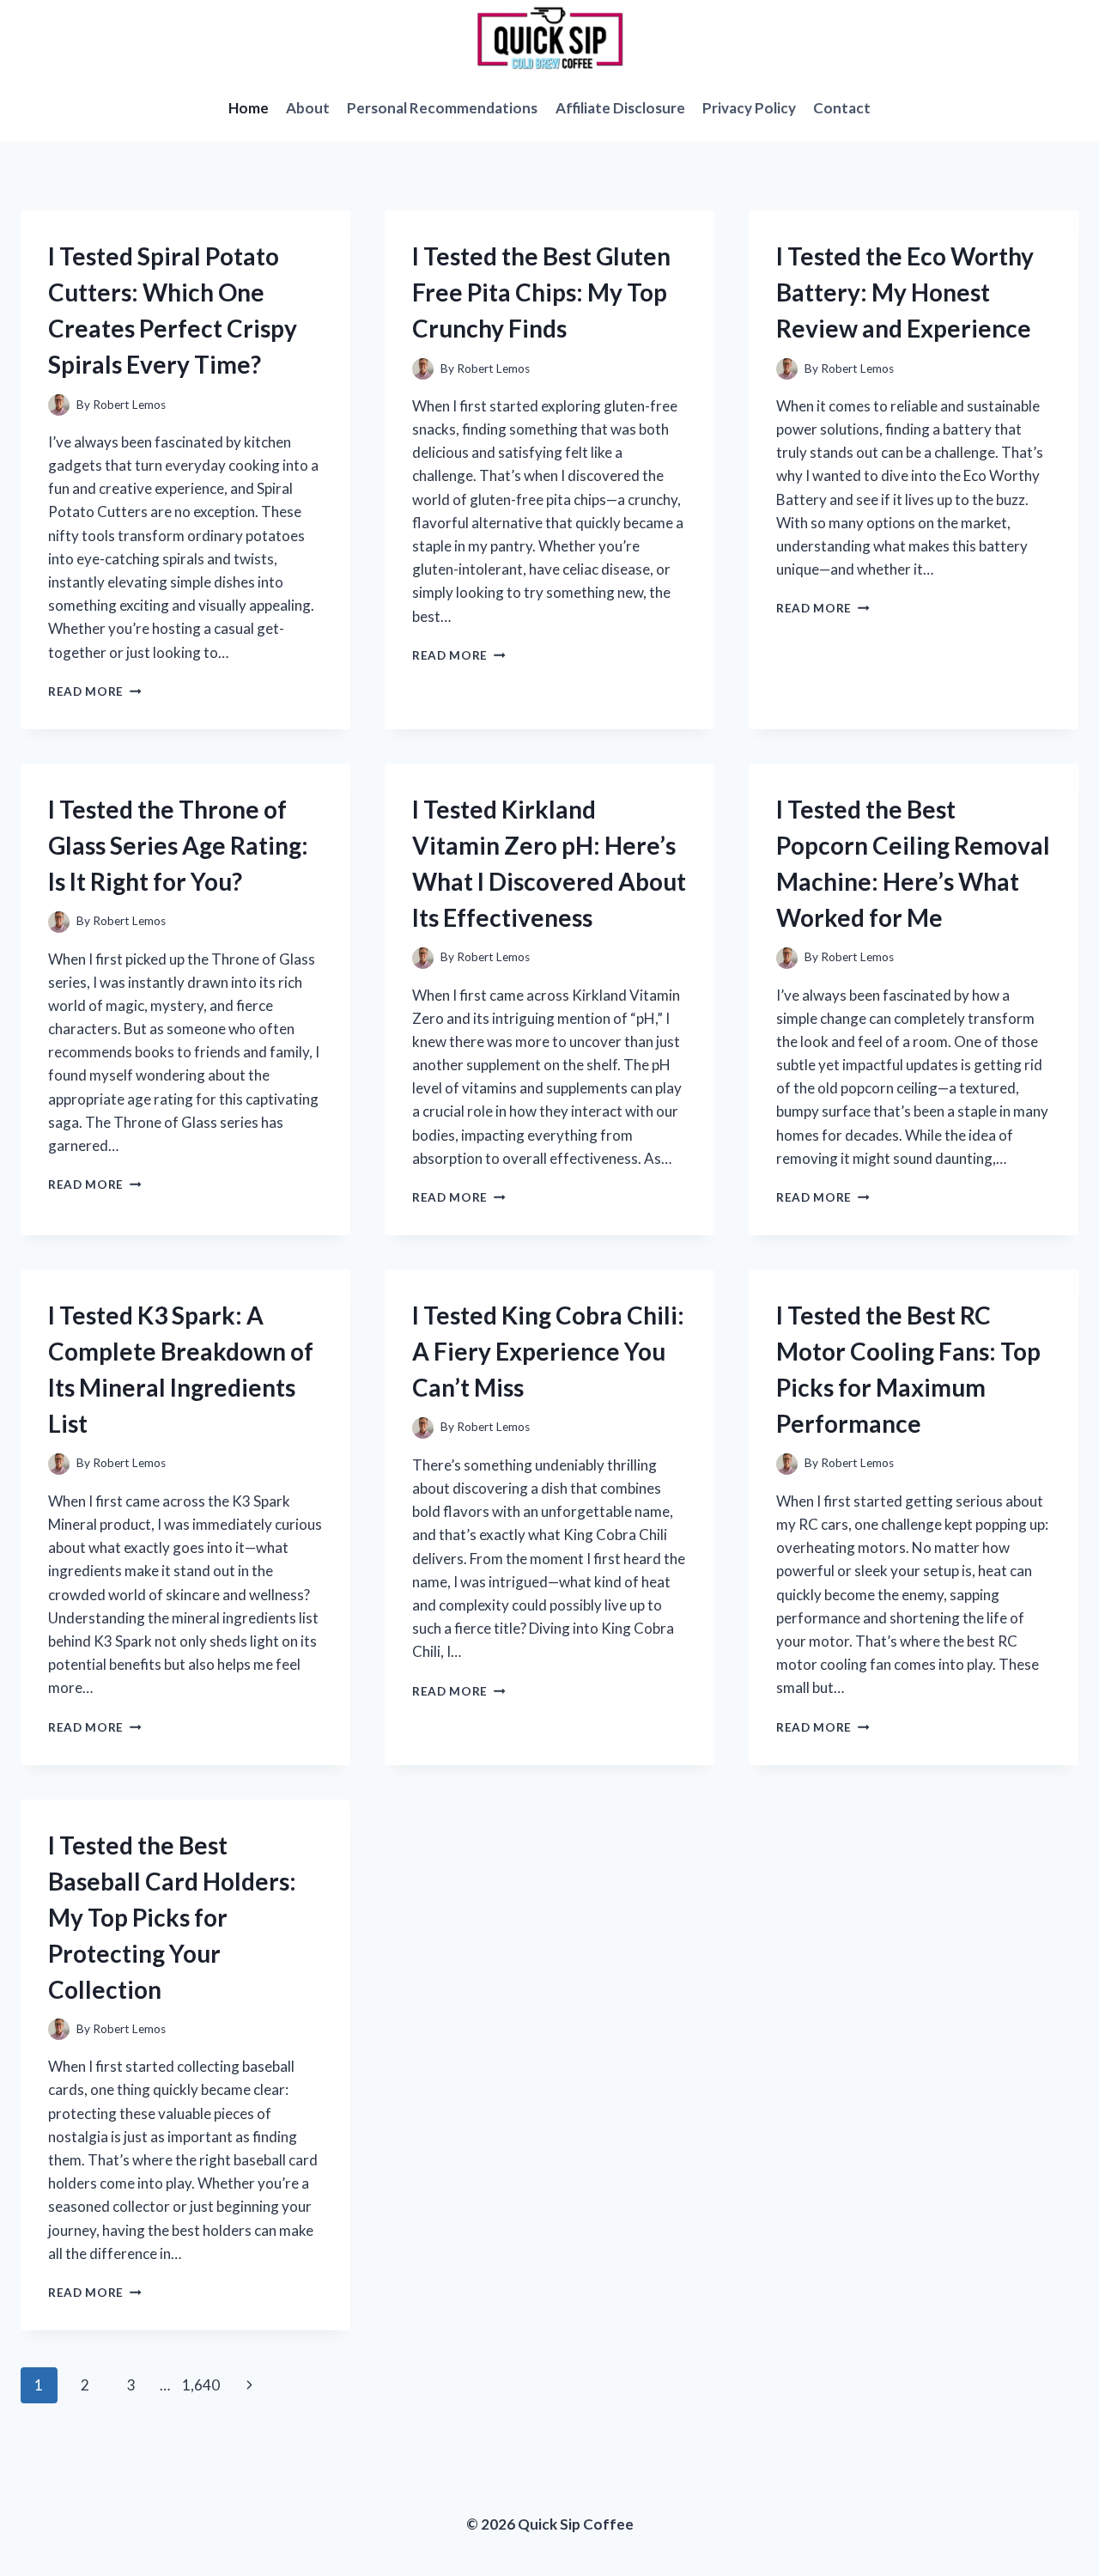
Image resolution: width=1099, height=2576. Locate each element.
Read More (95, 691)
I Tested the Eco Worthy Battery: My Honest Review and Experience (905, 292)
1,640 (201, 2385)
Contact (842, 108)
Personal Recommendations (442, 108)
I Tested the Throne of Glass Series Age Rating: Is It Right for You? (178, 845)
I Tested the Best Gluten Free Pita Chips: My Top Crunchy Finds (541, 292)
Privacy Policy (749, 108)
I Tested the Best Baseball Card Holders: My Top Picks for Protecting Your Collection (172, 1917)
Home (249, 108)
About (308, 108)
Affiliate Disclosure (620, 108)
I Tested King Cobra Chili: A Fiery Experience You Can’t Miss (548, 1351)
